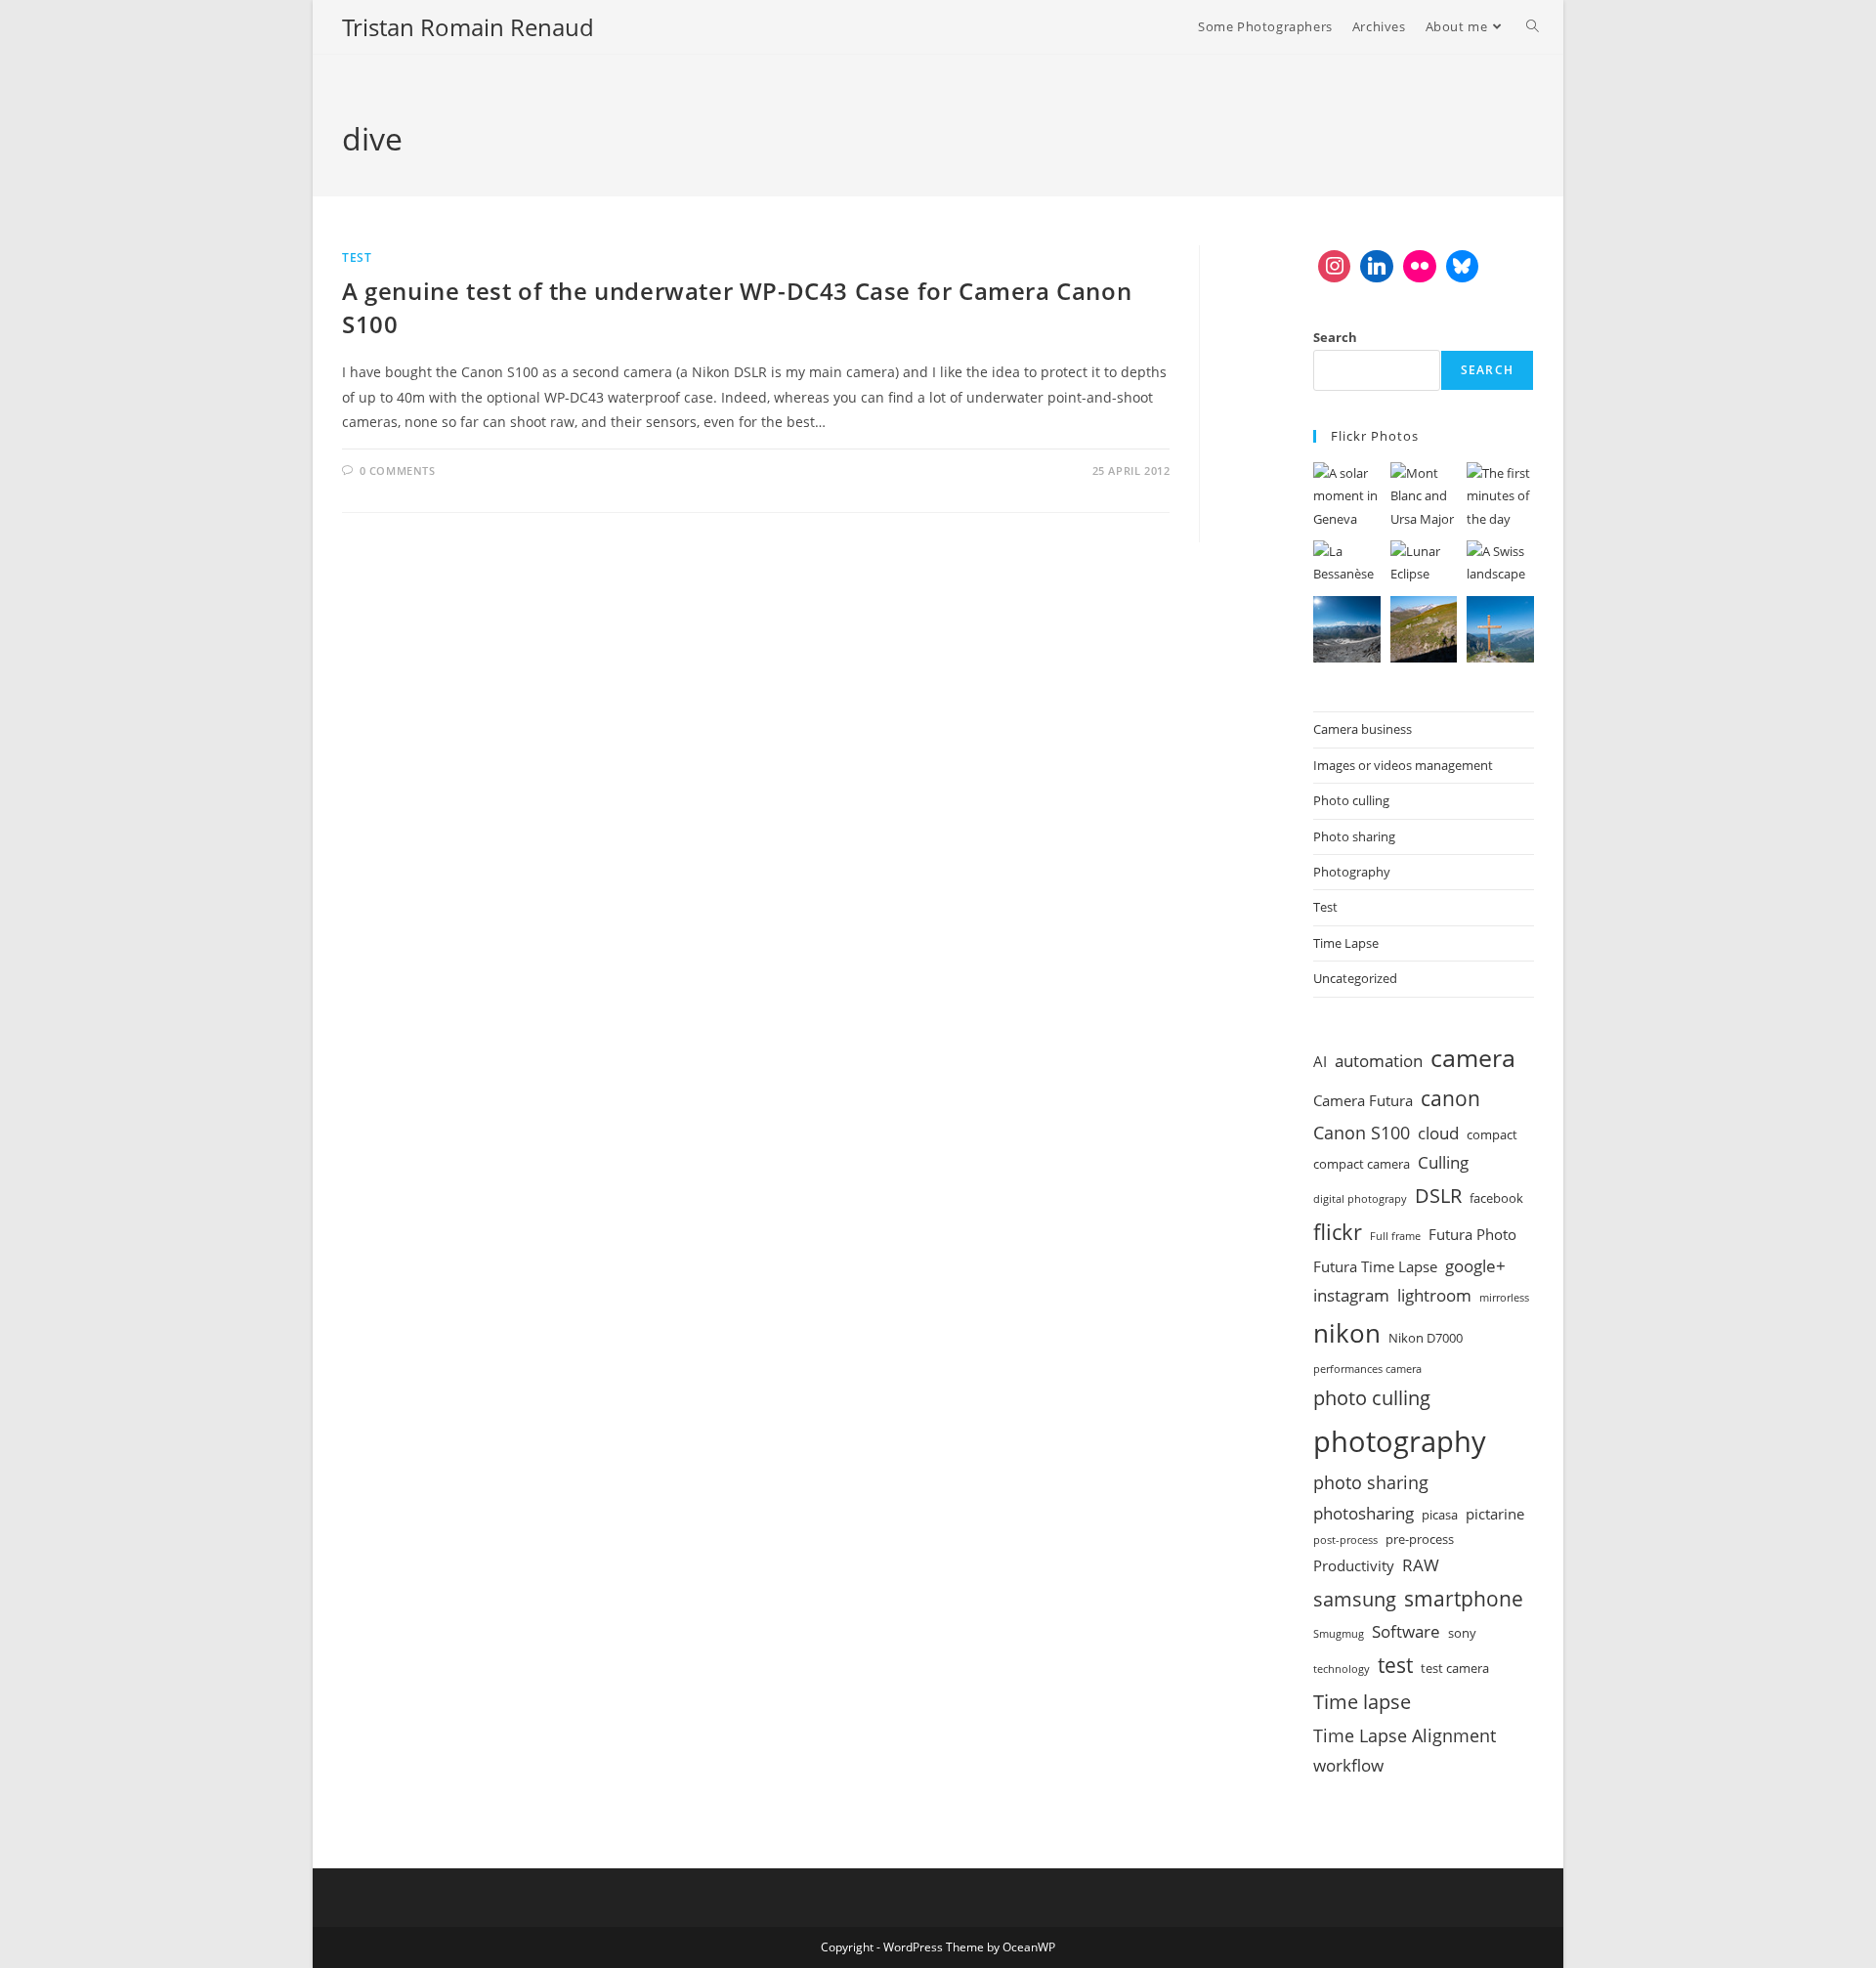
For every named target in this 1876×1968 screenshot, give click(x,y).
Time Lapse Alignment (1405, 1735)
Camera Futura (1363, 1100)
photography (1400, 1441)
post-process (1345, 1540)
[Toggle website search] (1533, 27)
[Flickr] (1420, 267)
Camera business (1363, 729)
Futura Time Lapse (1375, 1266)
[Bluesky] (1463, 267)
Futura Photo (1472, 1234)
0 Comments (398, 471)
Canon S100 (1362, 1133)
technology (1342, 1669)
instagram (1351, 1295)
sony (1462, 1633)
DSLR (1438, 1195)
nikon (1347, 1333)
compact (1492, 1134)
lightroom (1434, 1295)
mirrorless (1504, 1298)
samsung (1355, 1599)
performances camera (1367, 1369)
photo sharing (1371, 1482)
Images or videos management (1403, 765)
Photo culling (1351, 800)
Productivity (1354, 1565)
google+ (1475, 1266)
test (1395, 1665)
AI (1320, 1061)
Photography (1352, 872)
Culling (1443, 1162)
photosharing (1364, 1513)
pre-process (1420, 1539)
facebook (1496, 1198)
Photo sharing (1354, 836)
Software (1406, 1631)
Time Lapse (1346, 943)
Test (357, 257)
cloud (1438, 1133)
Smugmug (1339, 1634)
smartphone (1464, 1598)
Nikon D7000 (1426, 1338)
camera (1473, 1058)
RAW (1421, 1565)
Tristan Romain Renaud (468, 27)
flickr (1338, 1231)
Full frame (1395, 1236)
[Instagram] (1335, 267)
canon (1450, 1098)
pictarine (1495, 1514)
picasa (1440, 1515)
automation (1379, 1061)
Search (1335, 337)
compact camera (1362, 1164)
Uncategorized (1355, 978)
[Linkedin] (1377, 267)
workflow (1348, 1765)
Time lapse (1362, 1701)
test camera (1455, 1668)
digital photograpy (1360, 1199)
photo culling (1372, 1397)
